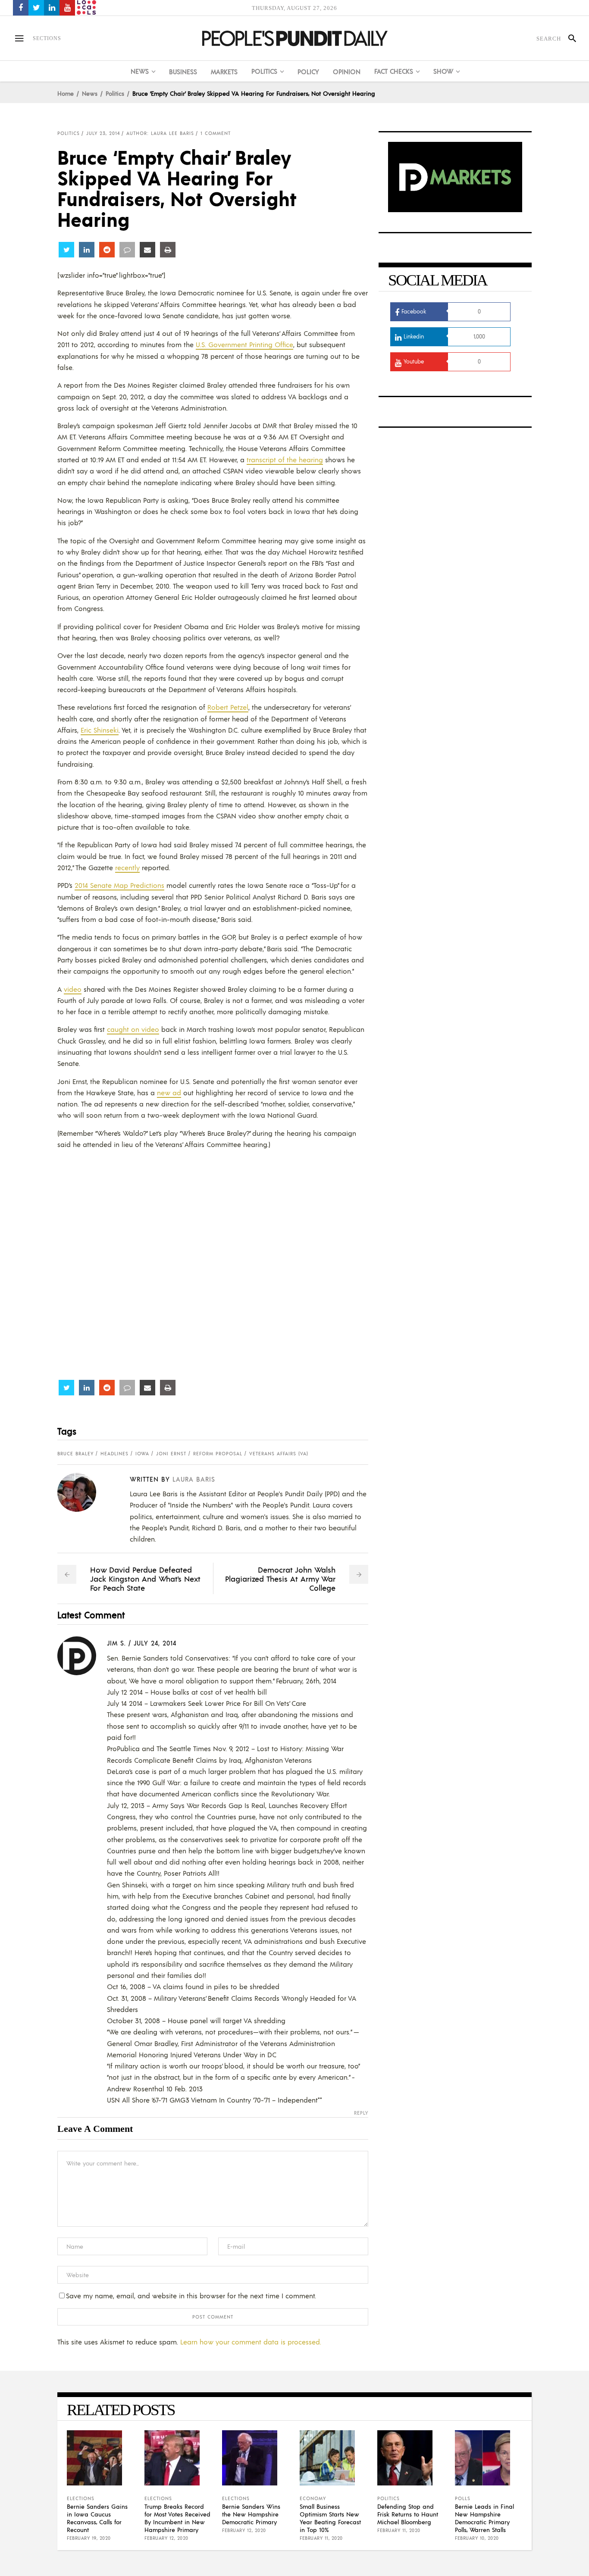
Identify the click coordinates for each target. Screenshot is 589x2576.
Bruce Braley (75, 1454)
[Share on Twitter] (66, 250)
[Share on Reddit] (107, 250)
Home (66, 93)
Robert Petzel (228, 707)
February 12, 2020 (166, 2538)
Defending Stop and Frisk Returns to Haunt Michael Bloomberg (408, 2514)
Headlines (114, 1454)
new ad (169, 1092)
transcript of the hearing (285, 459)
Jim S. (116, 1643)
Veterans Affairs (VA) (279, 1454)
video (73, 989)
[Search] (569, 38)
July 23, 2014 (103, 133)
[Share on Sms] (127, 250)
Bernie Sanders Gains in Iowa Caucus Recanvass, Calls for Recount (97, 2518)
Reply (361, 2113)
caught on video (133, 1029)
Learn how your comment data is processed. (251, 2342)
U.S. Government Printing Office (244, 344)
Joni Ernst (171, 1454)
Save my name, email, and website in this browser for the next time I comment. (191, 2296)
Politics (115, 93)
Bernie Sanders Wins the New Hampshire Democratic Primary (251, 2514)
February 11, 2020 (321, 2538)
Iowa (142, 1454)
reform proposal (218, 1454)
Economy (313, 2498)
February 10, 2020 (477, 2538)
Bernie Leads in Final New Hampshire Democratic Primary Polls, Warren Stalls (484, 2518)
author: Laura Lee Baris (160, 133)
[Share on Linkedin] (87, 250)
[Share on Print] (168, 250)
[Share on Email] (147, 250)
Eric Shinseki (100, 730)
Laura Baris (194, 1479)
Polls (463, 2498)
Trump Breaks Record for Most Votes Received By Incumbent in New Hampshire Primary (177, 2518)
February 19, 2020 (89, 2538)
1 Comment (216, 133)
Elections (81, 2498)
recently (127, 867)
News (90, 93)
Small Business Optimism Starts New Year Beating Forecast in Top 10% (330, 2518)
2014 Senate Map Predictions (119, 885)
